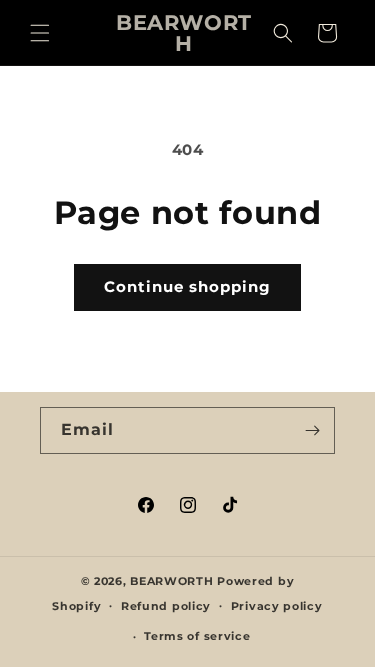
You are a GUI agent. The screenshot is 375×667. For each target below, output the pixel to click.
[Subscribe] (312, 430)
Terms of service (197, 636)
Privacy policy (277, 606)
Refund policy (166, 606)
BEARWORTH (173, 581)
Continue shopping (187, 286)
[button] (40, 33)
